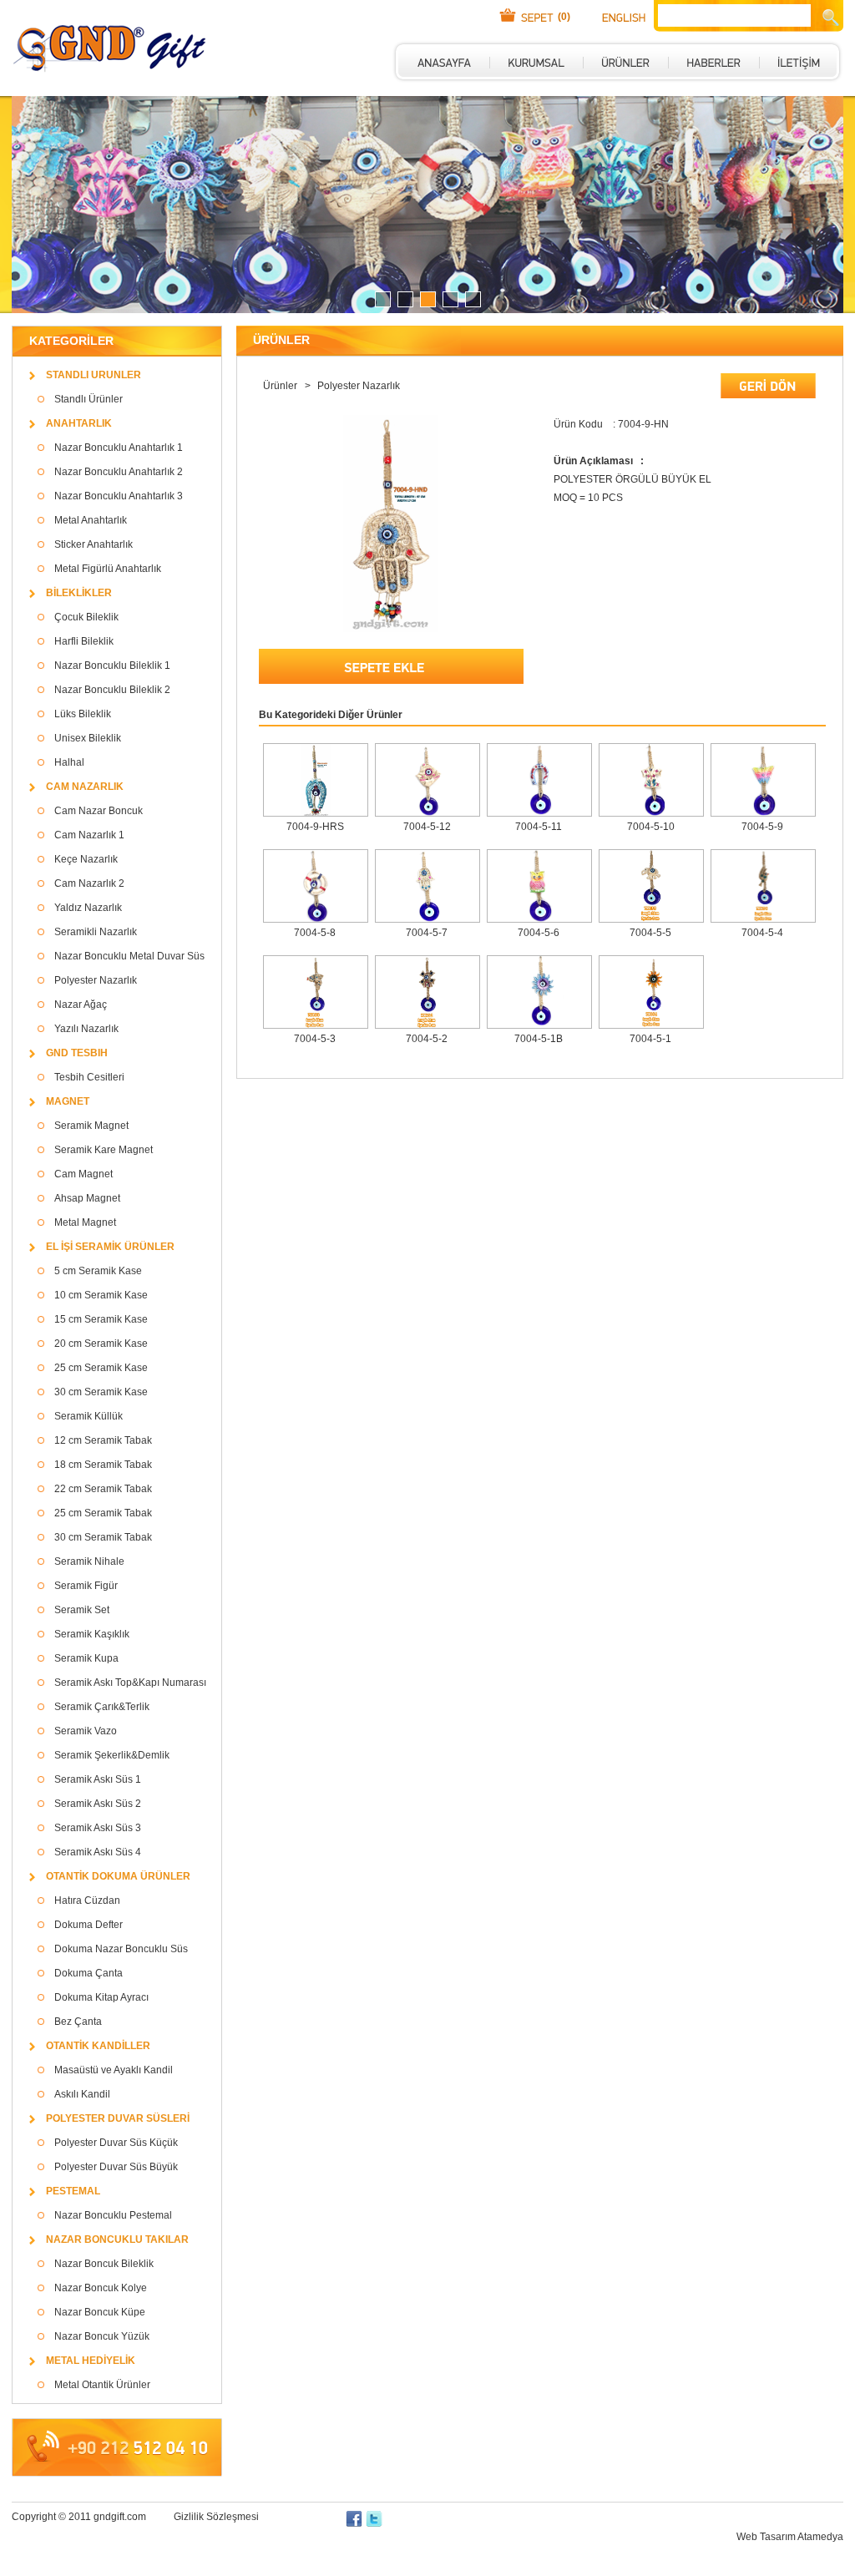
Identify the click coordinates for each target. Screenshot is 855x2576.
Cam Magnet (83, 1174)
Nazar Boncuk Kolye (101, 2288)
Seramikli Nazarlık (96, 932)
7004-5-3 (315, 1039)
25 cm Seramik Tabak (103, 1513)
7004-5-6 (539, 933)
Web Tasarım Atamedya (790, 2537)
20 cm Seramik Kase (101, 1344)
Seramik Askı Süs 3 (98, 1828)
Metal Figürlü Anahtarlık (108, 569)
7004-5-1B (539, 1039)
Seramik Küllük (89, 1416)
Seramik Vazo (86, 1731)
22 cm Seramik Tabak (103, 1489)
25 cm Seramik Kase (101, 1368)
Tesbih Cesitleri (89, 1077)
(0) (564, 17)
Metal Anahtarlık (91, 520)
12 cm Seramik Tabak (103, 1440)
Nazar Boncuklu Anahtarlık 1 (119, 448)
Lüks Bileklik (83, 714)
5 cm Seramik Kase (98, 1271)
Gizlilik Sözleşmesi (216, 2517)
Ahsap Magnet (87, 1198)
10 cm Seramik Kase (101, 1295)
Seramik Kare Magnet (104, 1150)
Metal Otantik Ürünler (102, 2385)
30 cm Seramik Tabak (103, 1537)
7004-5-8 (315, 933)
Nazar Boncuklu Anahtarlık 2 (119, 472)
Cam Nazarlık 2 (89, 883)
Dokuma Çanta (89, 1973)
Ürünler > (288, 386)
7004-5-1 (650, 1039)
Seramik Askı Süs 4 (98, 1852)
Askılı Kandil (82, 2094)
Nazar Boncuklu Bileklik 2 (112, 690)
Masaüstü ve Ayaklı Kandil (114, 2070)
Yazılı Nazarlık (86, 1029)
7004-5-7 (427, 933)
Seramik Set (82, 1610)
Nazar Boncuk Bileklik (104, 2264)
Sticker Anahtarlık (94, 544)
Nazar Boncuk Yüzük (102, 2336)
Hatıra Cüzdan (87, 1900)
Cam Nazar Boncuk (99, 811)
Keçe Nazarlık (86, 859)
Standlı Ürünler (89, 399)
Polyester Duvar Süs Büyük (116, 2167)
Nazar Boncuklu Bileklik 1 (112, 666)
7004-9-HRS (315, 827)
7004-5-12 (427, 827)
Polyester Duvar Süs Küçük (116, 2143)
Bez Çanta (78, 2022)
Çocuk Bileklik (86, 617)
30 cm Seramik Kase (101, 1392)
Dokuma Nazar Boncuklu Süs (121, 1949)
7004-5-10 (651, 827)
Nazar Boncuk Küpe (100, 2312)
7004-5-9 (762, 827)
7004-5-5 (650, 933)
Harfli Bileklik (84, 641)
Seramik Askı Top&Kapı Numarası (130, 1683)
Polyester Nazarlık (96, 980)
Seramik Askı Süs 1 (98, 1779)
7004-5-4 (762, 933)
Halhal (69, 762)
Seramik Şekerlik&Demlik (112, 1755)
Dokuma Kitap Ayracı (101, 1997)
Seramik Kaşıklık (92, 1634)
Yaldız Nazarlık (88, 908)
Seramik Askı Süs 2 (98, 1804)
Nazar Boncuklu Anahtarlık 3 (119, 496)
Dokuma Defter (89, 1925)
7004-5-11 (539, 827)
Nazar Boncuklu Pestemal (113, 2215)
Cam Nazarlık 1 (89, 835)
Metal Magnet (85, 1222)
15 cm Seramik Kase (101, 1319)
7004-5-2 (427, 1039)
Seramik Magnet (91, 1126)
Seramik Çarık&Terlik (102, 1707)
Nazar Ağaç (81, 1005)
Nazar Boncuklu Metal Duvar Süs (129, 956)
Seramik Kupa (86, 1658)
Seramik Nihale (89, 1561)
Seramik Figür (86, 1586)
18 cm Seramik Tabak (103, 1465)
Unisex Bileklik (88, 738)
